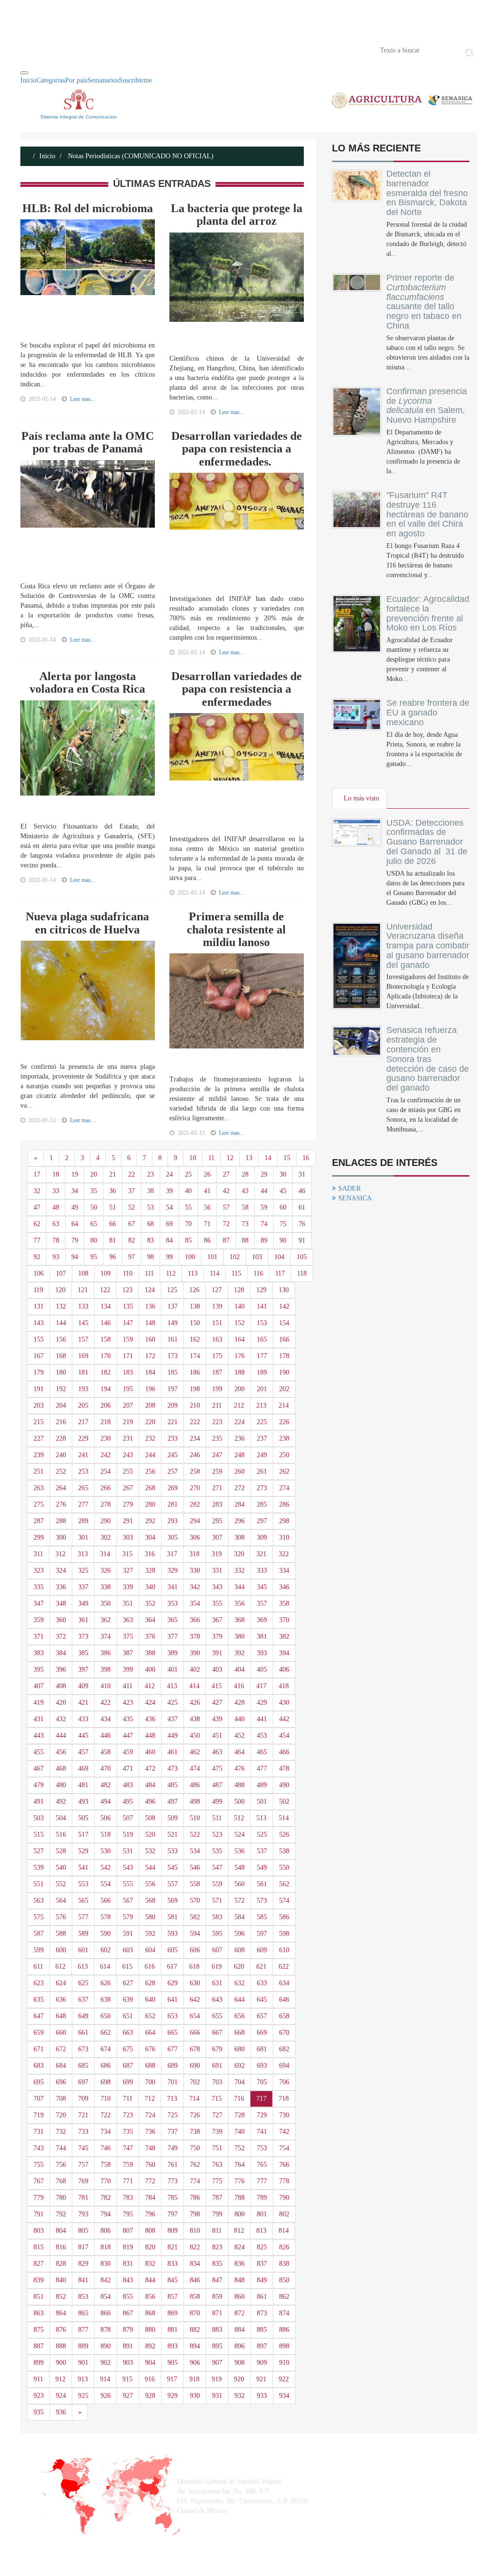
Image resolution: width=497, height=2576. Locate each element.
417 (261, 1686)
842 (106, 2280)
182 (106, 1372)
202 (284, 1389)
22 (132, 1174)
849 (262, 2280)
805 (83, 2231)
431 (39, 1719)
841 (83, 2280)
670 (284, 2033)
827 (39, 2264)
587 (39, 1934)
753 (262, 2148)
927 (128, 2396)
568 (150, 1901)
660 (61, 2033)
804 (61, 2231)
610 (284, 1950)
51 (113, 1207)
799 (217, 2214)
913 (83, 2379)
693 (262, 2066)
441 (262, 1719)
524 (240, 1835)
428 (240, 1703)
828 (61, 2264)
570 (195, 1901)
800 (240, 2214)
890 (106, 2346)
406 (284, 1670)
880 (150, 2330)
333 (262, 1571)
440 (240, 1719)
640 (150, 2000)
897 (262, 2346)
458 (106, 1752)
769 (83, 2181)
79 (75, 1240)
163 (217, 1339)
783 (128, 2198)
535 (217, 1851)
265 (83, 1488)
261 (262, 1471)
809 (173, 2231)
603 (128, 1950)
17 (37, 1174)
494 (106, 1802)
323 (39, 1571)
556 (150, 1884)
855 (128, 2297)
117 (280, 1273)
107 (61, 1273)
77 (37, 1240)
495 (128, 1802)
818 (106, 2247)
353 (173, 1604)
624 (61, 1983)
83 (150, 1240)
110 (128, 1273)
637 (83, 2000)
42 (226, 1191)
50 (94, 1207)
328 (150, 1571)
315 (127, 1554)
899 (39, 2363)
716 (239, 2099)
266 (106, 1488)
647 (39, 2016)
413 (172, 1686)
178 (284, 1356)
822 (195, 2247)
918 (194, 2379)
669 (262, 2033)
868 (150, 2313)
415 (217, 1686)
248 (240, 1455)
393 (262, 1653)
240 (61, 1455)
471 (128, 1769)
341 (173, 1587)
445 (83, 1736)
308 (240, 1537)
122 (105, 1290)
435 (128, 1719)
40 (188, 1191)
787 (217, 2198)
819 (128, 2247)
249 (262, 1455)
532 (150, 1851)
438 (195, 1719)
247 (217, 1455)
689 (173, 2066)
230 (106, 1438)
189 (262, 1372)
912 (60, 2379)
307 (217, 1537)
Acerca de (74, 50)
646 (284, 2000)
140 (240, 1306)
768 (61, 2181)
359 (39, 1620)
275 (39, 1504)
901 (83, 2363)
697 (83, 2082)
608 (240, 1950)
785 (173, 2198)
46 (302, 1191)
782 (106, 2198)
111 (149, 1273)
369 (262, 1620)
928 (150, 2396)
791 (39, 2214)
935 (39, 2412)
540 (61, 1868)
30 (283, 1174)
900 (61, 2363)
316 (150, 1554)
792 (61, 2214)
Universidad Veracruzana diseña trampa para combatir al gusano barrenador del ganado (428, 946)
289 (83, 1521)
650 (106, 2016)
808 (150, 2231)
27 (226, 1174)
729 (262, 2115)
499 (217, 1802)
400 (150, 1670)
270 (195, 1488)
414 (194, 1686)
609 (262, 1950)
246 (195, 1455)
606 (195, 1950)
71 (207, 1224)
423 (128, 1703)
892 (150, 2346)
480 (61, 1785)
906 (195, 2363)
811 (217, 2231)
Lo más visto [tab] (361, 798)
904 (150, 2363)
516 (61, 1835)
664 (150, 2033)
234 (195, 1438)
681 (262, 2049)
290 (106, 1521)
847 (217, 2280)
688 (150, 2066)
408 (61, 1686)
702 (195, 2082)
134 (106, 1306)
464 (240, 1752)
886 (284, 2330)
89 (264, 1240)
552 (61, 1884)
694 (284, 2066)
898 (284, 2346)
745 (83, 2148)
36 (113, 1191)
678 (195, 2049)
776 (240, 2181)
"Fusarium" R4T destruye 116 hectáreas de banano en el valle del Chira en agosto (427, 514)
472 (150, 1769)
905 (173, 2363)
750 (195, 2148)
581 (173, 1917)
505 (83, 1818)
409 (83, 1686)
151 (217, 1323)
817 (83, 2247)
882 (195, 2330)
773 (173, 2181)
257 (173, 1471)
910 (284, 2363)
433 (83, 1719)
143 (39, 1323)
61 (302, 1207)
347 (39, 1604)
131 (39, 1306)
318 (194, 1554)
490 (284, 1785)
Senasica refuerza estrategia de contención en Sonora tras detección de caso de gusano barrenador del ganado (428, 1059)
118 (302, 1273)
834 (195, 2264)
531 (128, 1851)
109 (106, 1273)
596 (240, 1934)
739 (217, 2132)
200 (240, 1389)
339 (128, 1587)
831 (128, 2264)
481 (83, 1785)
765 (262, 2165)
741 (262, 2132)
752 (240, 2148)
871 (217, 2313)
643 (217, 2000)
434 (106, 1719)
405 (262, 1670)
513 (261, 1818)
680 (240, 2049)
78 (56, 1240)
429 (262, 1703)
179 (39, 1372)
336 (61, 1587)
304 (150, 1537)
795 (128, 2214)
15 (287, 1158)
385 (83, 1653)
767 (39, 2181)
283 (217, 1504)
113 (193, 1273)
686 (106, 2066)
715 (217, 2099)
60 (283, 1207)
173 (173, 1356)
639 (128, 2000)
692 (240, 2066)
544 (150, 1868)
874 (284, 2313)
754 (284, 2148)
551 (39, 1884)
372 (61, 1637)
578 (106, 1917)
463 (217, 1752)
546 (195, 1868)
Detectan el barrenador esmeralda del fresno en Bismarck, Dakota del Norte (427, 193)
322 (284, 1554)
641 (173, 2000)
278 (106, 1504)
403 (217, 1670)
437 (173, 1719)
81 (113, 1240)
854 (106, 2297)
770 (106, 2181)
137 (173, 1306)
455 (39, 1752)
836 (240, 2264)
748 (150, 2148)
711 (128, 2099)
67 (132, 1224)
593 (173, 1934)
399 (128, 1670)
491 (39, 1802)
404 (240, 1670)
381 (262, 1637)
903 (128, 2363)
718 (284, 2099)
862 (284, 2297)
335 (39, 1587)
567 (128, 1901)
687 (128, 2066)
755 (39, 2165)
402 (195, 1670)
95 (94, 1257)
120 (60, 1290)
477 (262, 1769)
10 (193, 1158)
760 (150, 2165)
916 (150, 2379)
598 (284, 1934)
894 (195, 2346)
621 (261, 1967)
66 (113, 1224)
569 (173, 1901)
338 (106, 1587)
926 (106, 2396)
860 (240, 2297)
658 (284, 2016)
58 (245, 1207)
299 (39, 1537)
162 (195, 1339)
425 (173, 1703)
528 (61, 1851)
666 (195, 2033)
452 (240, 1736)
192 (61, 1389)
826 (284, 2247)
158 (106, 1339)
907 (217, 2363)
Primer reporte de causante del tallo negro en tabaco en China (424, 302)
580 (150, 1917)
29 (264, 1174)
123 (127, 1290)
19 (75, 1174)
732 (61, 2132)
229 (83, 1438)
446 (106, 1736)
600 (61, 1950)
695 (39, 2082)
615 (127, 1967)
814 (284, 2231)
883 (217, 2330)
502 (284, 1802)
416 (239, 1686)
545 (173, 1868)
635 (39, 2000)
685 (83, 2066)
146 (106, 1323)
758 (106, 2165)
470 (106, 1769)
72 (226, 1224)
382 (284, 1637)
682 (284, 2049)
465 (262, 1752)
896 (240, 2346)
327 (128, 1571)
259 (217, 1471)
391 (217, 1653)
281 (173, 1504)
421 (83, 1703)
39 (169, 1191)
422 (106, 1703)
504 (61, 1818)
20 (94, 1174)
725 (173, 2115)
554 (106, 1884)
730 (284, 2115)
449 (173, 1736)
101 (212, 1257)
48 (56, 1207)
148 (150, 1323)
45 (283, 1191)
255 (128, 1471)
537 (262, 1851)
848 (240, 2280)
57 (226, 1207)
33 (56, 1191)
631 (217, 1983)
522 (195, 1835)
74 (264, 1224)
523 (217, 1835)
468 (61, 1769)
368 (240, 1620)
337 (83, 1587)
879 (128, 2330)
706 (284, 2082)
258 (195, 1471)
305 (173, 1537)
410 (106, 1686)
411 (128, 1686)
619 (217, 1967)
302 (106, 1537)
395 (39, 1670)
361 (83, 1620)
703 (217, 2082)
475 (217, 1769)
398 (106, 1670)
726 (195, 2115)
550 (284, 1868)
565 (83, 1901)
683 (39, 2066)
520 (150, 1835)
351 (128, 1604)
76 (302, 1224)
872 (240, 2313)
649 (83, 2016)
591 (128, 1934)
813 (261, 2231)
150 (195, 1323)
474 (195, 1769)
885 (262, 2330)
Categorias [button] (51, 80)
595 (217, 1934)
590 (106, 1934)
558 (195, 1884)
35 (94, 1191)
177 (262, 1356)
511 (217, 1818)
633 (262, 1983)
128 (239, 1290)
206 (106, 1405)
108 (83, 1273)
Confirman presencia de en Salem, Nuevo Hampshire (427, 406)
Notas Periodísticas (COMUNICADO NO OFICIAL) (140, 156)
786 (195, 2198)
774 (195, 2181)
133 (83, 1306)
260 (240, 1471)
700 (150, 2082)
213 (261, 1405)
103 (257, 1257)
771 (128, 2181)
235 (217, 1438)
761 (173, 2165)
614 (105, 1967)
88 (245, 1240)
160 (150, 1339)
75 (283, 1224)
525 (262, 1835)
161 (173, 1339)
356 (240, 1604)
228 (61, 1438)
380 (240, 1637)
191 (39, 1389)
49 (75, 1207)
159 (128, 1339)
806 (106, 2231)
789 (262, 2198)
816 (61, 2247)
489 (262, 1785)
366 (195, 1620)
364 (150, 1620)
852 (61, 2297)
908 (240, 2363)
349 (83, 1604)
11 (211, 1158)
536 (240, 1851)
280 (150, 1504)
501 (262, 1802)
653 (173, 2016)
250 (284, 1455)
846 (195, 2280)
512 (239, 1818)
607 (217, 1950)
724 (150, 2115)
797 (173, 2214)
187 (217, 1372)
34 (75, 1191)
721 (83, 2115)
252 (61, 1471)
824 (240, 2247)
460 (150, 1752)
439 (217, 1719)
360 (61, 1620)
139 (217, 1306)
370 (284, 1620)
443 (39, 1736)
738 (195, 2132)
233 (173, 1438)
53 (150, 1207)
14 (268, 1158)
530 (106, 1851)
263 (39, 1488)
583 (217, 1917)
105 (302, 1257)
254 (106, 1471)
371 (39, 1637)
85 (188, 1240)
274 (284, 1488)
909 (262, 2363)
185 (173, 1372)
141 (262, 1306)
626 (106, 1983)
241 (83, 1455)
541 (83, 1868)
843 (128, 2280)
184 (150, 1372)
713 (172, 2099)
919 (217, 2379)
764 (240, 2165)
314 (105, 1554)
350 (106, 1604)
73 (245, 1224)
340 (150, 1587)
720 (61, 2115)
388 (150, 1653)
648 (61, 2016)
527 (39, 1851)
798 (195, 2214)
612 (60, 1967)
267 (128, 1488)
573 (262, 1901)
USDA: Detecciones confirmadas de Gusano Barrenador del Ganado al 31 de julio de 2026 (427, 842)
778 (284, 2181)
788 (240, 2198)
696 (61, 2082)
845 (173, 2280)
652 (150, 2016)
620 (239, 1967)
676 (150, 2049)
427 (217, 1703)
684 (61, 2066)
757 (83, 2165)
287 (39, 1521)
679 (217, 2049)
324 (61, 1571)
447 (128, 1736)
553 (83, 1884)
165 (262, 1339)
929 (173, 2396)
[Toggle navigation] (24, 73)
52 (132, 1207)
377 (173, 1637)
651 (128, 2016)
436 (150, 1719)
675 (128, 2049)
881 (173, 2330)
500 (240, 1802)
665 (173, 2033)
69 (169, 1224)
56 (207, 1207)
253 (83, 1471)
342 (195, 1587)
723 (128, 2115)
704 (240, 2082)
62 (37, 1224)
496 (150, 1802)
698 (106, 2082)
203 (39, 1405)
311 (38, 1554)
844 (150, 2280)
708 (61, 2099)
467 (39, 1769)
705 (262, 2082)
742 (284, 2132)
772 (150, 2181)
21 (113, 1174)
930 (195, 2396)
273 (262, 1488)
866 (106, 2313)
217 (83, 1422)
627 (128, 1983)
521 (173, 1835)
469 (83, 1769)
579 (128, 1917)
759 (128, 2165)
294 (195, 1521)
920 (239, 2379)
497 (173, 1802)
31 (302, 1174)
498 (195, 1802)
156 (61, 1339)
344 (240, 1587)
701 (173, 2082)
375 (128, 1637)
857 (173, 2297)
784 (150, 2198)
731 (39, 2132)
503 (39, 1818)
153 (262, 1323)
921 (261, 2379)
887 (39, 2346)
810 (195, 2231)
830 (106, 2264)
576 (61, 1917)
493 (83, 1802)
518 (106, 1835)
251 (39, 1471)
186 (195, 1372)
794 (106, 2214)
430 (284, 1703)
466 (284, 1752)
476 (240, 1769)
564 (61, 1901)
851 (39, 2297)
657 (262, 2016)
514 (284, 1818)
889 (83, 2346)
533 (173, 1851)
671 (39, 2049)
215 (39, 1422)
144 (61, 1323)
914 (105, 2379)
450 (195, 1736)
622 (284, 1967)
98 (150, 1257)
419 (39, 1703)
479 (39, 1785)
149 (173, 1323)
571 (217, 1901)
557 (173, 1884)
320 (239, 1554)
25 (188, 1174)
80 (94, 1240)
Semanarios (103, 80)
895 (217, 2346)
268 (150, 1488)
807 (128, 2231)
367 (217, 1620)
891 (128, 2346)
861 (262, 2297)
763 (217, 2165)
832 (150, 2264)
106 (39, 1273)
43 (245, 1191)
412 (150, 1686)
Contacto (121, 50)
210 (195, 1405)
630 (195, 1983)
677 (173, 2049)
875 (39, 2330)
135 (128, 1306)
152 (240, 1323)
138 (195, 1306)
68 (150, 1224)
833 (173, 2264)
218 (106, 1422)
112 (171, 1273)
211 (217, 1405)
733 (83, 2132)
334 (284, 1571)
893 (173, 2346)
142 (284, 1306)
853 (83, 2297)
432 (61, 1719)
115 (236, 1273)
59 (264, 1207)
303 (128, 1537)
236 (240, 1438)
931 (217, 2396)
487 (217, 1785)
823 (217, 2247)
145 (83, 1323)
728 (240, 2115)
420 (61, 1703)
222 (195, 1422)
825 (262, 2247)
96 (113, 1257)
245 (173, 1455)
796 (150, 2214)
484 (150, 1785)
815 (39, 2247)
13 (249, 1158)
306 (195, 1537)
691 (217, 2066)
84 (169, 1240)
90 (283, 1240)
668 (240, 2033)
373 (83, 1637)
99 (169, 1257)
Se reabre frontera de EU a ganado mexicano (428, 713)
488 (240, 1785)
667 (217, 2033)
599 (39, 1950)
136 (150, 1306)
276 (61, 1504)
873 (262, 2313)
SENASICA (355, 1198)
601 (83, 1950)
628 (150, 1983)
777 (262, 2181)
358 (284, 1604)
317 (172, 1554)
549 (262, 1868)
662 (106, 2033)
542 (106, 1868)
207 (128, 1405)
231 (128, 1438)
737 (173, 2132)
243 (128, 1455)
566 (106, 1901)
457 (83, 1752)
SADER (349, 1188)
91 (302, 1240)
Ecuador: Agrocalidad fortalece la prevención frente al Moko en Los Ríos (428, 613)
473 (173, 1769)
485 (173, 1785)
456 (61, 1752)
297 (262, 1521)
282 (195, 1504)
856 (150, 2297)
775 (217, 2181)
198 (195, 1389)
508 (150, 1818)
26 (207, 1174)
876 (61, 2330)
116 (258, 1273)
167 (39, 1356)
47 (37, 1207)
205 (83, 1405)
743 (39, 2148)
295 (217, 1521)
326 (106, 1571)
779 (39, 2198)
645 (262, 2000)
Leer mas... (83, 399)
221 (173, 1422)
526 (284, 1835)
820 (150, 2247)
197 (173, 1389)
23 (150, 1174)
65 (94, 1224)
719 (39, 2115)
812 (239, 2231)
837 (262, 2264)
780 (61, 2198)
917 (172, 2379)
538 (284, 1851)
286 (284, 1504)
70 (188, 1224)
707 (39, 2099)
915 (127, 2379)
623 (39, 1983)
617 (172, 1967)
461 (173, 1752)
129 (261, 1290)
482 (106, 1785)
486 (195, 1785)
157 (83, 1339)
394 (284, 1653)
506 (106, 1818)
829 (83, 2264)
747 (128, 2148)
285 (262, 1504)
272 (240, 1488)
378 (195, 1637)
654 (195, 2016)
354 (195, 1604)
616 (150, 1967)
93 (56, 1257)
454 (284, 1736)
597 (262, 1934)
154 (284, 1323)
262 (284, 1471)
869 (173, 2313)
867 (128, 2313)
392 (240, 1653)
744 (61, 2148)
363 (128, 1620)
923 (39, 2396)
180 (61, 1372)
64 (75, 1224)
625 (83, 1983)
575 (39, 1917)
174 (195, 1356)
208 (150, 1405)
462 (195, 1752)
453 (262, 1736)
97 (132, 1257)
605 (173, 1950)
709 (83, 2099)
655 (217, 2016)
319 (217, 1554)
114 (215, 1273)
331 (217, 1571)
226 (284, 1422)
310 (284, 1537)
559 (217, 1884)
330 (195, 1571)
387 (128, 1653)
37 (132, 1191)
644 (240, 2000)
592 (150, 1934)
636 (61, 2000)
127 (217, 1290)
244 (150, 1455)
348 (61, 1604)
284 (240, 1504)
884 (240, 2330)
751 (217, 2148)
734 (106, 2132)
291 (128, 1521)
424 (150, 1703)
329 (173, 1571)
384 (61, 1653)
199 (217, 1389)
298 (284, 1521)
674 (106, 2049)
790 (284, 2198)
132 (61, 1306)
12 (230, 1158)
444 (61, 1736)
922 (284, 2379)
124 (150, 1290)
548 (240, 1868)
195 (128, 1389)
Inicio (35, 50)
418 (284, 1686)
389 (173, 1653)
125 (172, 1290)
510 (195, 1818)
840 (61, 2280)
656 (240, 2016)
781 (83, 2198)
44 (264, 1191)
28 (245, 1174)
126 (194, 1290)
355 (217, 1604)
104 (279, 1257)
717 (261, 2099)
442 (284, 1719)
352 (150, 1604)
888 (61, 2346)
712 (150, 2099)
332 (240, 1571)
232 (150, 1438)
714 (194, 2099)
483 (128, 1785)
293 (173, 1521)
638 (106, 2000)
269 (173, 1488)
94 (75, 1257)
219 (128, 1422)
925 (83, 2396)
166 (284, 1339)
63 (56, 1224)
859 (217, 2297)
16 (306, 1158)
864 (61, 2313)
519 (128, 1835)
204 (61, 1405)
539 (39, 1868)
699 (128, 2082)
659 (39, 2033)
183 (128, 1372)
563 (39, 1901)
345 (262, 1587)
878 (106, 2330)
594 (195, 1934)
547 (217, 1868)
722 (106, 2115)
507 (128, 1818)
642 (195, 2000)
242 (106, 1455)
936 (61, 2412)
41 (207, 1191)
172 (150, 1356)
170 (106, 1356)
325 (83, 1571)
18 (56, 1174)
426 (195, 1703)
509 (173, 1818)
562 (284, 1884)
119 (38, 1290)
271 (217, 1488)
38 (150, 1191)
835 (217, 2264)
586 (284, 1917)
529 (83, 1851)
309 (262, 1537)
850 (284, 2280)
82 (132, 1240)
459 (128, 1752)
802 (284, 2214)
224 (240, 1422)
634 (284, 1983)
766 (284, 2165)
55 (188, 1207)
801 (262, 2214)
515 (39, 1835)
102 (235, 1257)
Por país (76, 80)
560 (240, 1884)
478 (284, 1769)
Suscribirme (135, 80)
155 (39, 1339)
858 (195, 2297)
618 (194, 1967)
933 (262, 2396)
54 (169, 1207)
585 (262, 1917)
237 (262, 1438)
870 (195, 2313)
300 (61, 1537)
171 (128, 1356)
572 (240, 1901)
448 (150, 1736)
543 (128, 1868)
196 (150, 1389)
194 (106, 1389)
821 (173, 2247)
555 (128, 1884)
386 (106, 1653)
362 (106, 1620)
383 (39, 1653)
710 (106, 2099)
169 (83, 1356)
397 (83, 1670)
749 (173, 2148)
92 (37, 1257)
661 (83, 2033)
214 (284, 1405)
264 (61, 1488)
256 (150, 1471)
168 (61, 1356)
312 (60, 1554)
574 (284, 1901)
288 (61, 1521)
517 (83, 1835)
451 (217, 1736)
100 (190, 1257)
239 (39, 1455)
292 (150, 1521)
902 (106, 2363)
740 (240, 2132)
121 (83, 1290)
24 (169, 1174)
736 (150, 2132)
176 (240, 1356)
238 (284, 1438)
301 (83, 1537)
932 (240, 2396)
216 (61, 1422)
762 (195, 2165)
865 (83, 2313)
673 (83, 2049)
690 (195, 2066)
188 (240, 1372)
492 (61, 1802)
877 (83, 2330)
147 (128, 1323)
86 (207, 1240)
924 (61, 2396)
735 (128, 2132)
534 (195, 1851)
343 (217, 1587)
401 (173, 1670)
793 (83, 2214)
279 (128, 1504)
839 (39, 2280)
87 (226, 1240)
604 (150, 1950)
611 (38, 1967)
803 (39, 2231)
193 (83, 1389)
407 (39, 1686)
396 (61, 1670)
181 (83, 1372)
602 (106, 1950)
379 (217, 1637)
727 (217, 2115)
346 (284, 1587)
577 (83, 1917)
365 (173, 1620)
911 (38, 2379)
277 (83, 1504)
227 (39, 1438)
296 (240, 1521)
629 (173, 1983)
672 (61, 2049)
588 (61, 1934)
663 (128, 2033)
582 (195, 1917)
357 (262, 1604)
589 (83, 1934)
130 (284, 1290)
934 (284, 2396)
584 (240, 1917)
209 (173, 1405)
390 (195, 1653)
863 (39, 2313)
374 (106, 1637)
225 (262, 1422)
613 (83, 1967)
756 (61, 2165)
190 (284, 1372)
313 (83, 1554)
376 (150, 1637)
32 (37, 1191)
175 (217, 1356)
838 (284, 2264)
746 (106, 2148)
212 (239, 1405)
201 (262, 1389)
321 (261, 1554)
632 (240, 1983)
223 (217, 1422)
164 (240, 1339)
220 (150, 1422)
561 (262, 1884)
